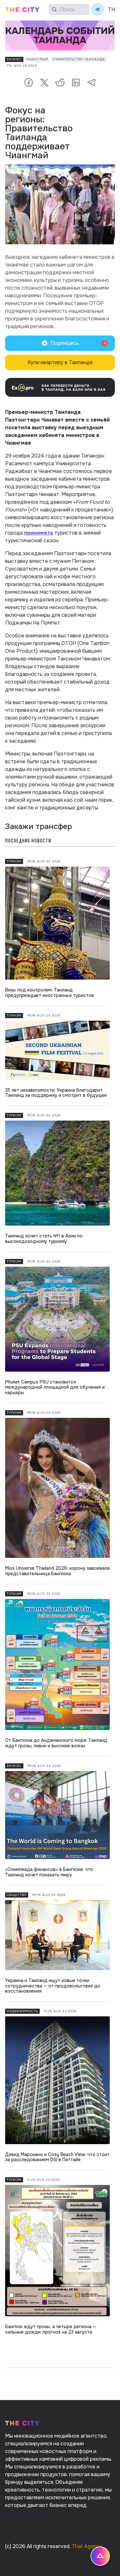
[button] (60, 343)
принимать (39, 533)
